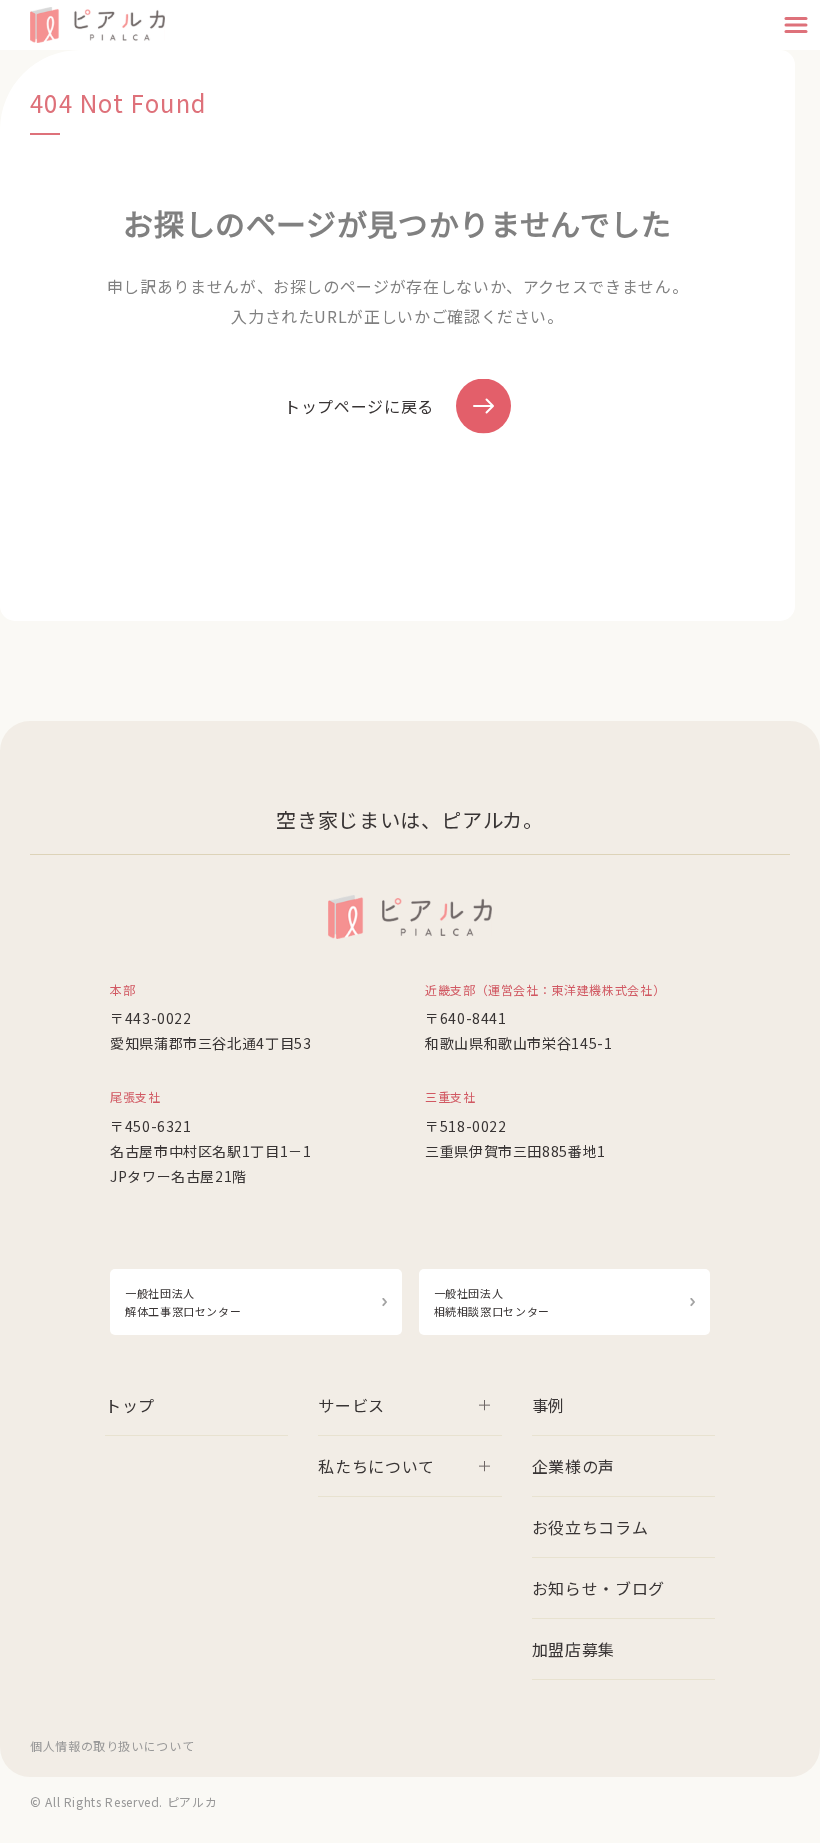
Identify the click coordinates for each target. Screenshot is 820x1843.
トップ (130, 1405)
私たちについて (376, 1466)
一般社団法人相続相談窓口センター (492, 1302)
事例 (548, 1405)
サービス (351, 1405)
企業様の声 (573, 1466)
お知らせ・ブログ (598, 1588)
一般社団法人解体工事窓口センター (183, 1302)
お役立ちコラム (590, 1527)
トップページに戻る (359, 406)
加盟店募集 (573, 1649)
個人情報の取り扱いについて (112, 1745)
